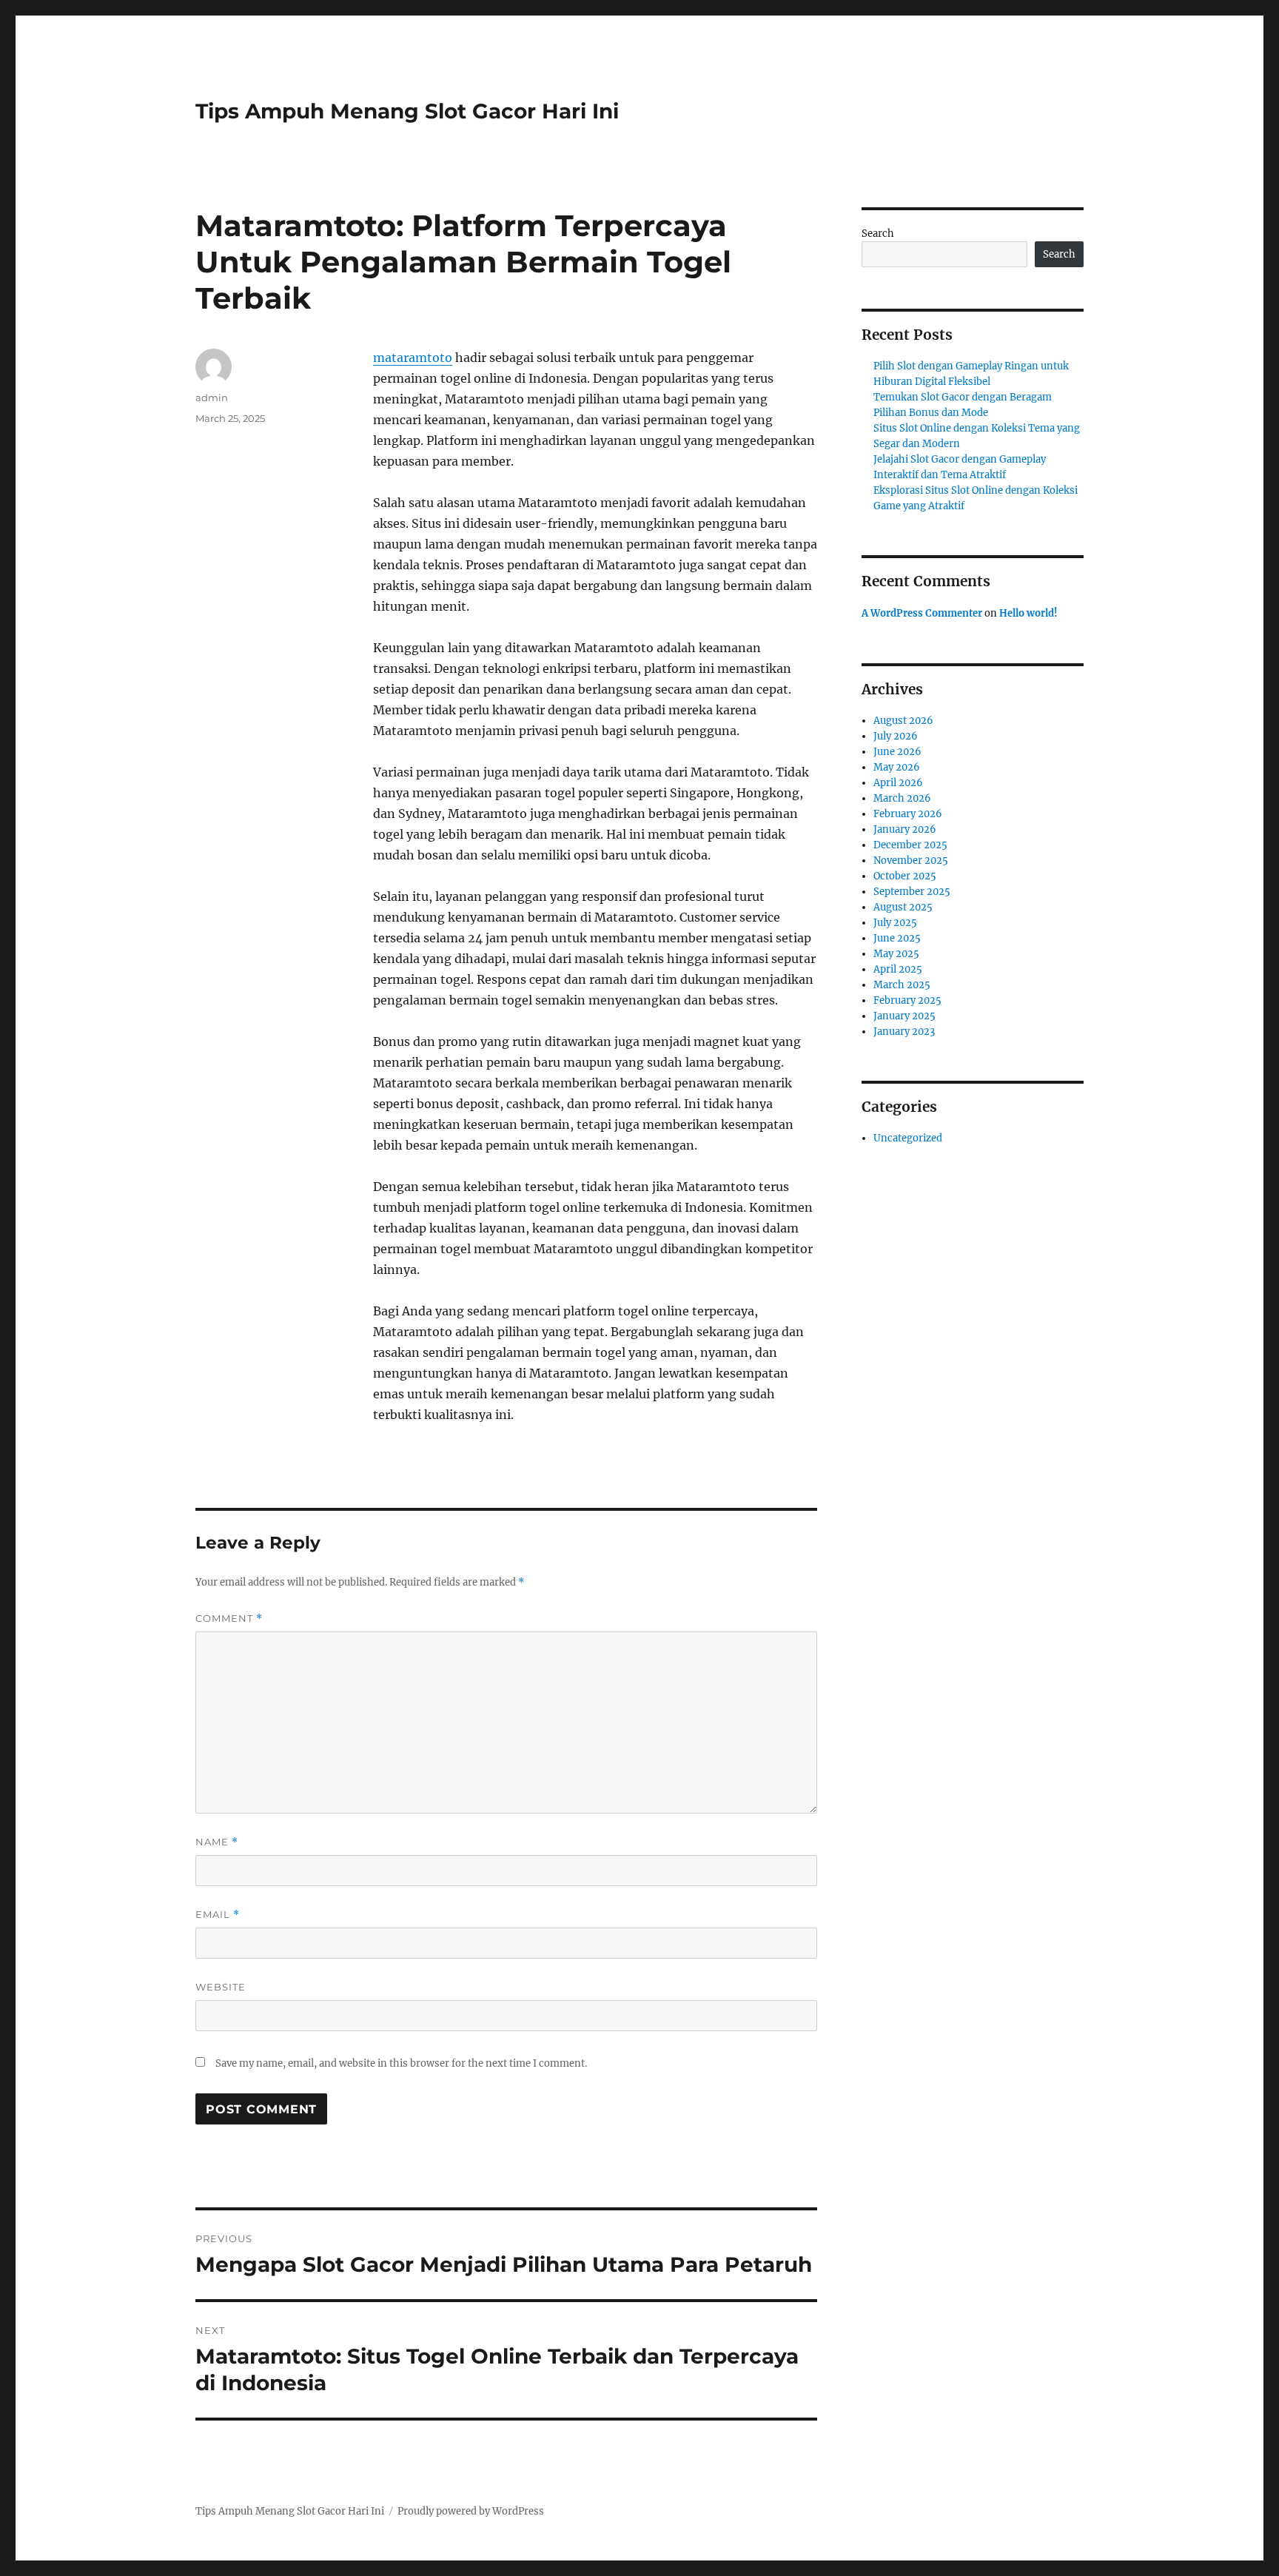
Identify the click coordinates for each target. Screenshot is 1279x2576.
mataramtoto (413, 358)
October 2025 (905, 876)
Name (217, 1842)
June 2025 (897, 938)
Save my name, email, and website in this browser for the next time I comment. (401, 2063)
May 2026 (897, 767)
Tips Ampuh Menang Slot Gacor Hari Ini (407, 111)
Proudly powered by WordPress (471, 2511)
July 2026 (896, 736)
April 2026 (898, 783)
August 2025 (903, 907)
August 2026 (903, 721)
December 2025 (910, 845)
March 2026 (902, 798)
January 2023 (904, 1032)
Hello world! (1028, 613)
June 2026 (897, 752)
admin (212, 398)
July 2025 (895, 923)
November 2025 (911, 861)
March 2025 (902, 985)
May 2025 (896, 954)
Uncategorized (908, 1138)
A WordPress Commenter (922, 613)
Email (218, 1915)
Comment (229, 1619)
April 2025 (898, 969)
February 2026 (908, 814)
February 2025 (907, 1000)
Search (878, 234)
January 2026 (905, 829)
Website (221, 1987)
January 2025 (904, 1016)
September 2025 (912, 892)
